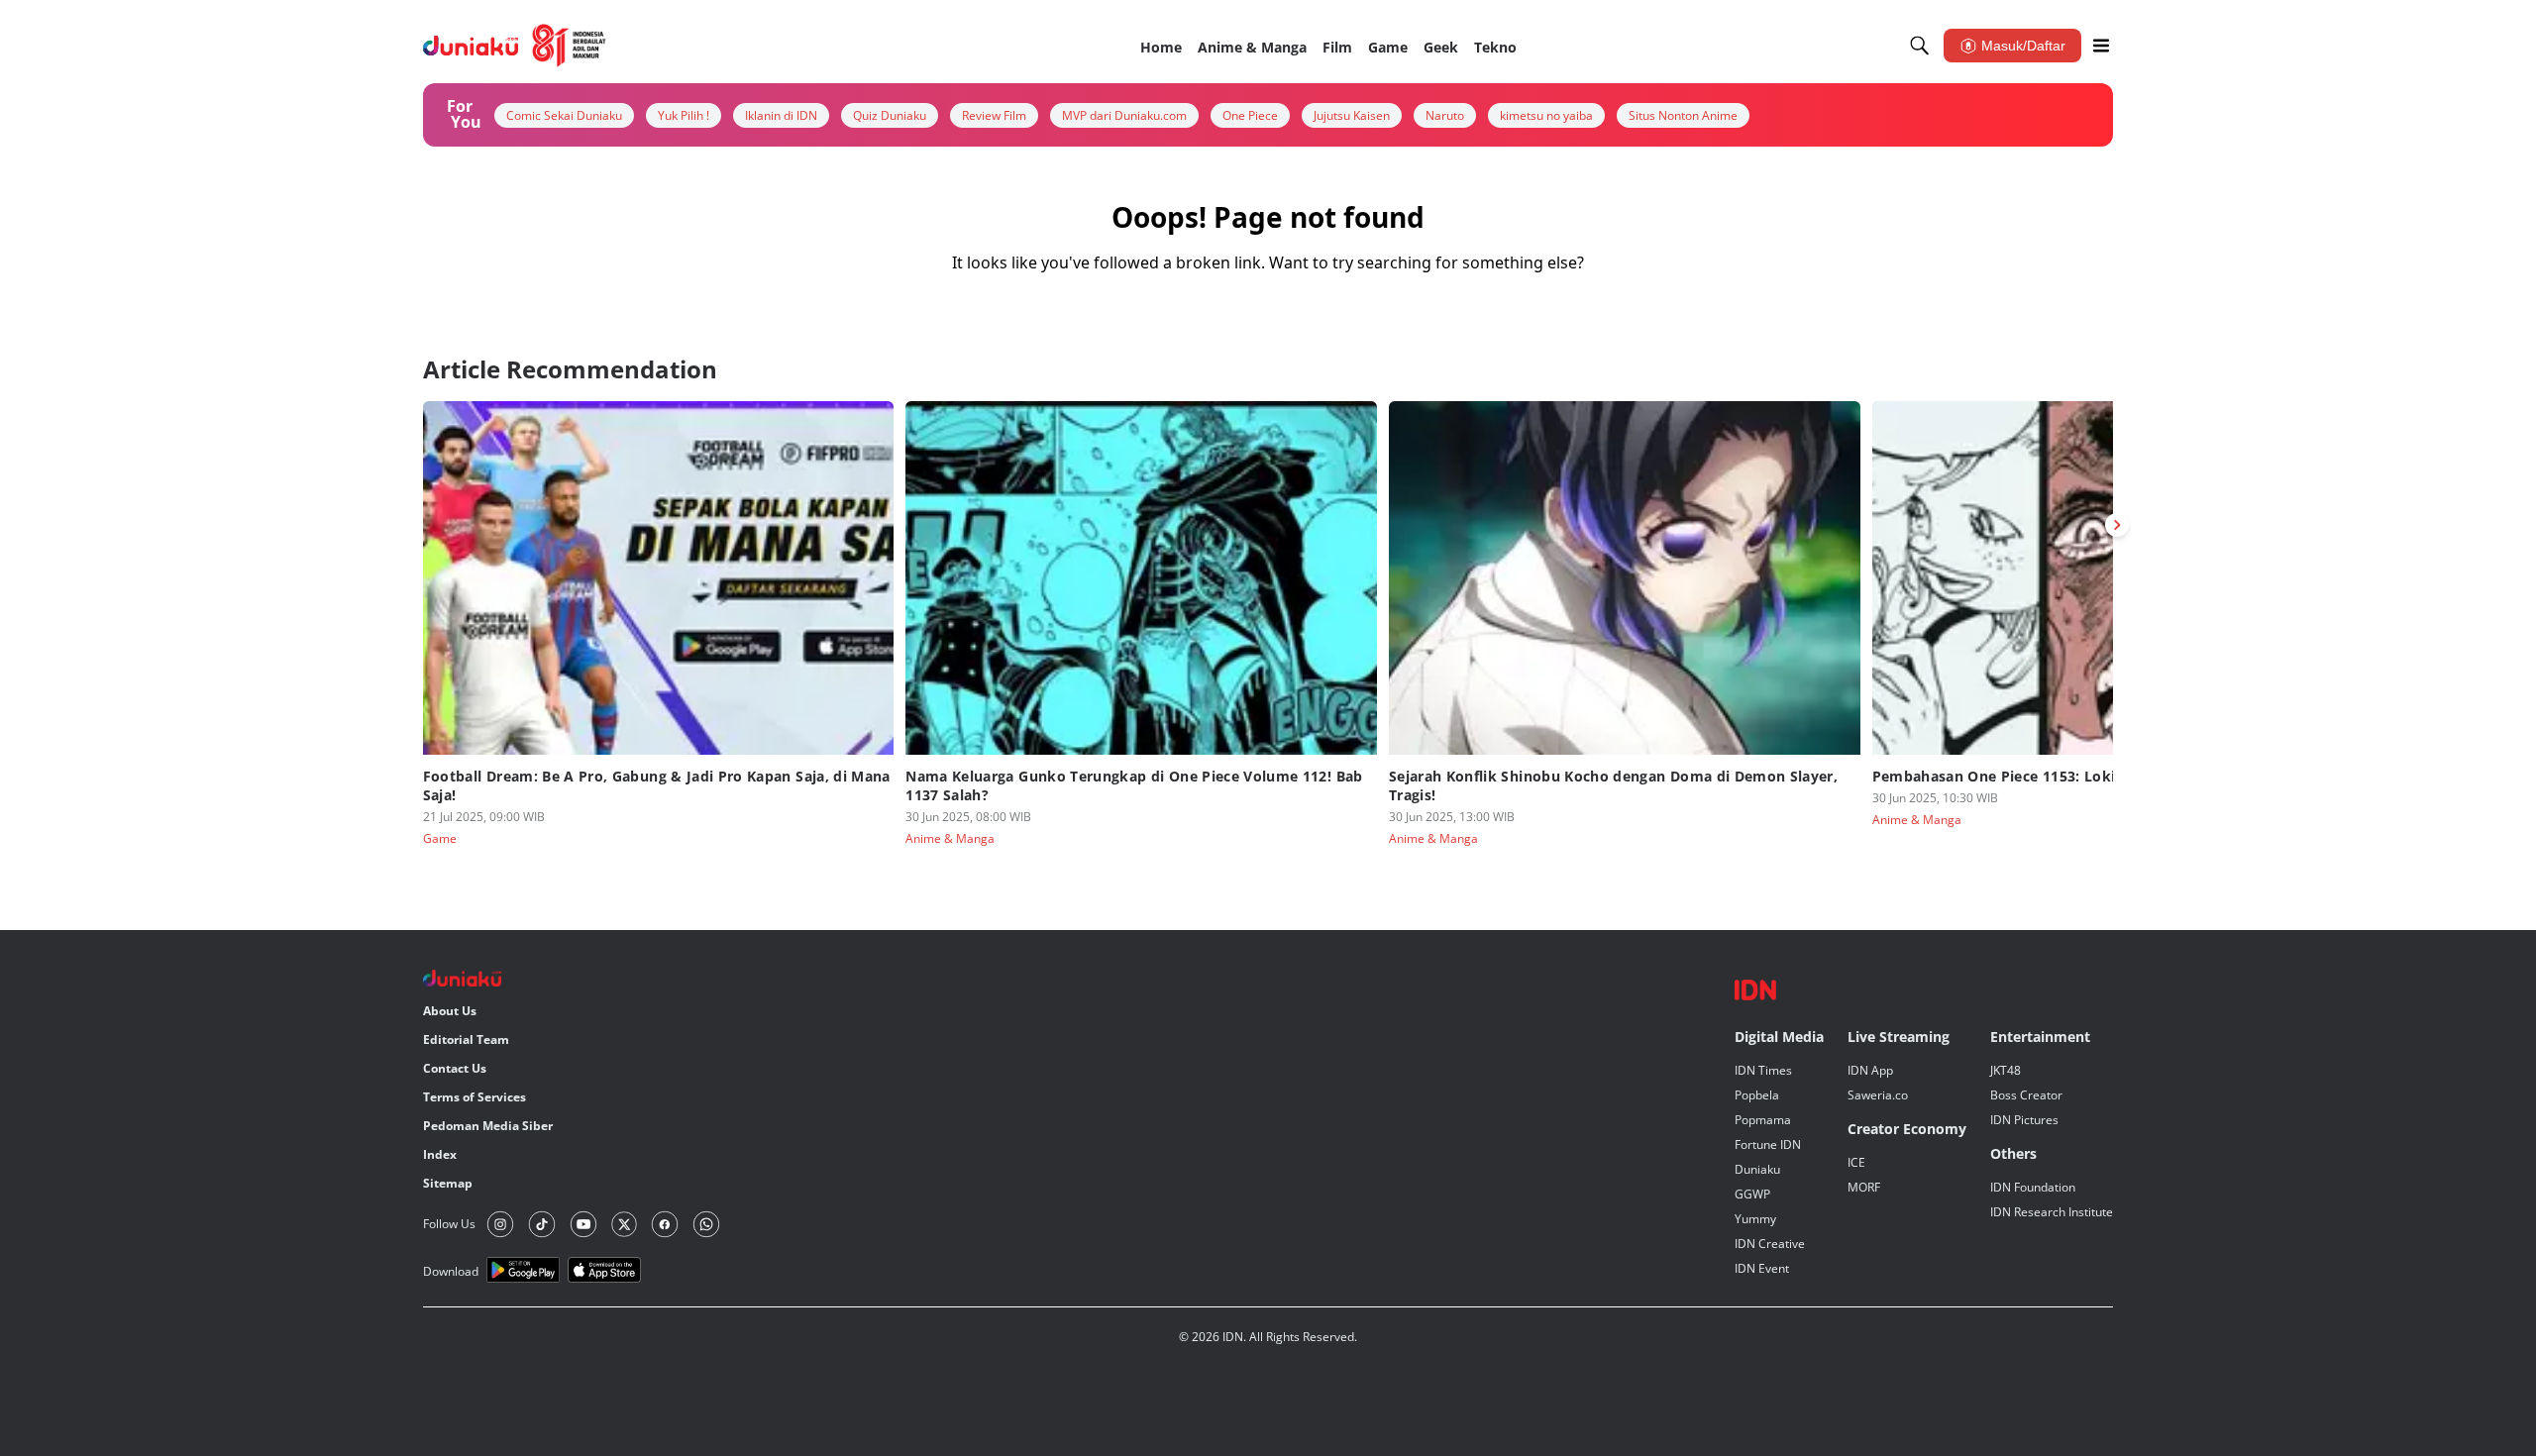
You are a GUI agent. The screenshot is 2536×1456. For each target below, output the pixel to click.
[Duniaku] (515, 46)
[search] (1920, 46)
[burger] (2101, 46)
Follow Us (449, 1224)
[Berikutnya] (2117, 525)
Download (451, 1271)
